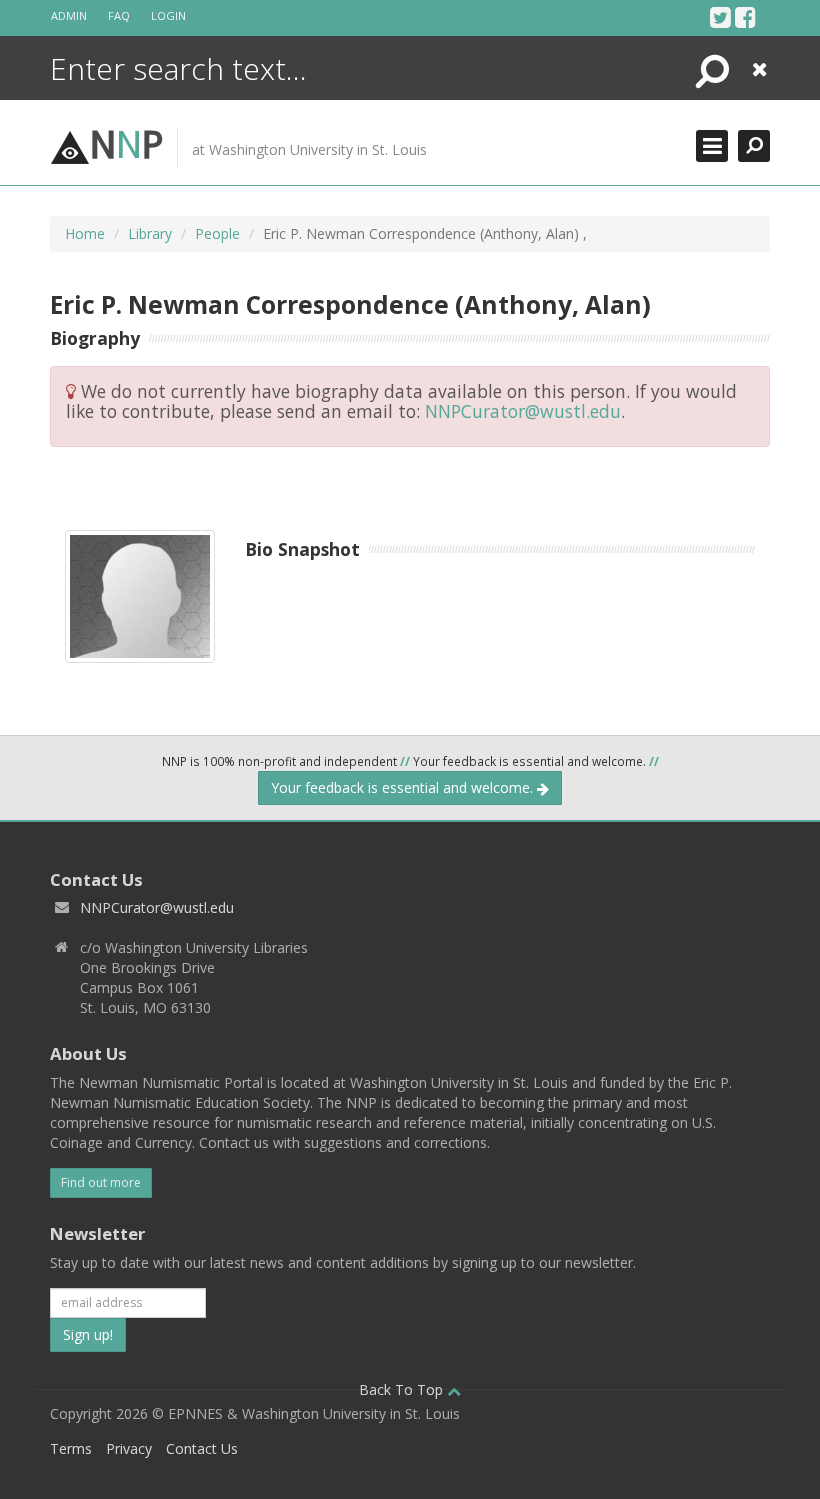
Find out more (101, 1182)
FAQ (119, 15)
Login (168, 15)
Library (150, 233)
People (217, 233)
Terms (71, 1448)
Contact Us (202, 1448)
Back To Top (403, 1389)
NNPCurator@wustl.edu (523, 411)
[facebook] (745, 17)
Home (85, 233)
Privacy (129, 1448)
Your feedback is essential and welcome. (404, 787)
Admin (69, 15)
